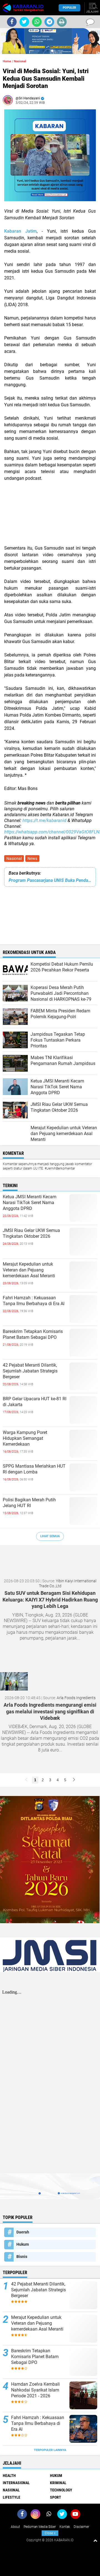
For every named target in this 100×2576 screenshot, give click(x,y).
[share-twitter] (24, 22)
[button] (43, 51)
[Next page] (74, 1780)
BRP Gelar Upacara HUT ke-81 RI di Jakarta (35, 1402)
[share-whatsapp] (37, 22)
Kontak (65, 2527)
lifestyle (12, 2497)
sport (56, 2497)
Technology (61, 2490)
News (32, 858)
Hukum (23, 2244)
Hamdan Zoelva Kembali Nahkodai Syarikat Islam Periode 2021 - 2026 (35, 2390)
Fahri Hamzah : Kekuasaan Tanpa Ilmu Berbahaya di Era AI (34, 1301)
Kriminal (58, 2483)
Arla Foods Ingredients (76, 1698)
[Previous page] (26, 1780)
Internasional (16, 2483)
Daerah (23, 2232)
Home (7, 61)
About (15, 2527)
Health (9, 2476)
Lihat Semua (50, 1536)
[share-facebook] (12, 22)
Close (50, 2533)
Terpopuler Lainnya (50, 2450)
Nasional (14, 858)
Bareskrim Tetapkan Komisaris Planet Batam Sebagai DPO (33, 1334)
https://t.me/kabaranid (44, 820)
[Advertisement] (50, 513)
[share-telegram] (49, 22)
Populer (69, 8)
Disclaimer (81, 2527)
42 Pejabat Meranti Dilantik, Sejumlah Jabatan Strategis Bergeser (30, 1371)
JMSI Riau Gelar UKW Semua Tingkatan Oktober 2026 (31, 1233)
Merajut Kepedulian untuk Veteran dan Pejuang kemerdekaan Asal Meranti (29, 1270)
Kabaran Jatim (20, 231)
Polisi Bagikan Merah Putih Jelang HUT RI (29, 1503)
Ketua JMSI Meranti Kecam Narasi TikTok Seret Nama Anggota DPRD (30, 1203)
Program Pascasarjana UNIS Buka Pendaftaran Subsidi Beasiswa (50, 880)
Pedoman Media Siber (40, 2527)
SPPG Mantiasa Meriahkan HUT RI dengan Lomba (34, 1469)
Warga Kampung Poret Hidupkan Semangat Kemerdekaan (25, 1438)
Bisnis (22, 2257)
